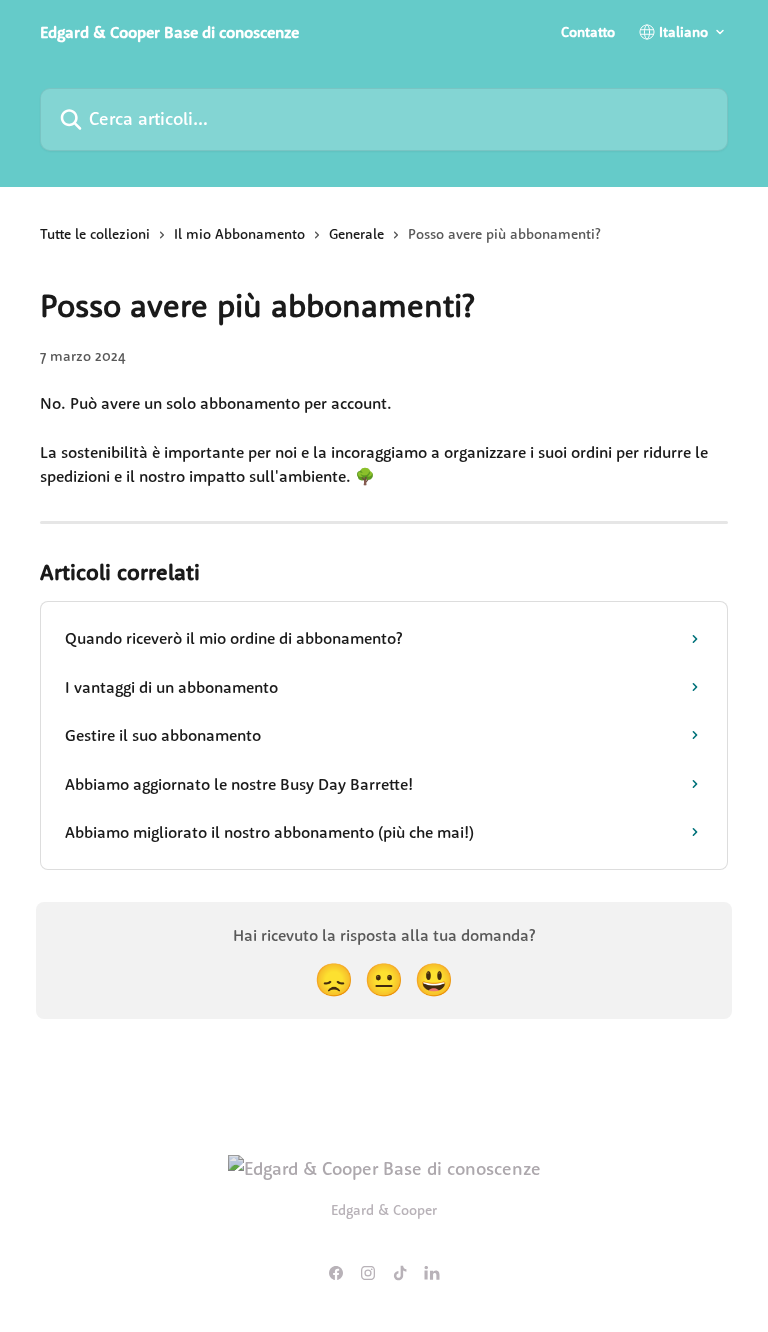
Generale (356, 234)
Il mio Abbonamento (239, 234)
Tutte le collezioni (95, 234)
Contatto (588, 32)
